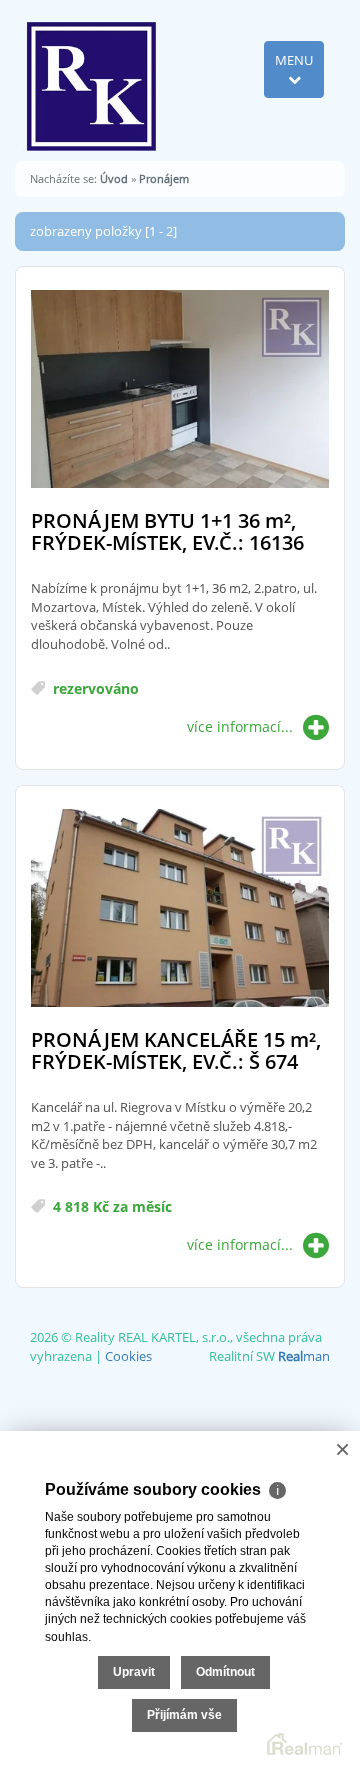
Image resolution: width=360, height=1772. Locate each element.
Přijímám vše (184, 1715)
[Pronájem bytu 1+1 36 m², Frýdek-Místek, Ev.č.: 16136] (180, 390)
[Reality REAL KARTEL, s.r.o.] (91, 79)
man (304, 1356)
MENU (294, 60)
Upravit (134, 1672)
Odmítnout (225, 1672)
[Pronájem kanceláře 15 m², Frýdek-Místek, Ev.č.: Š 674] (180, 909)
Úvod (114, 178)
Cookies (128, 1356)
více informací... (240, 726)
